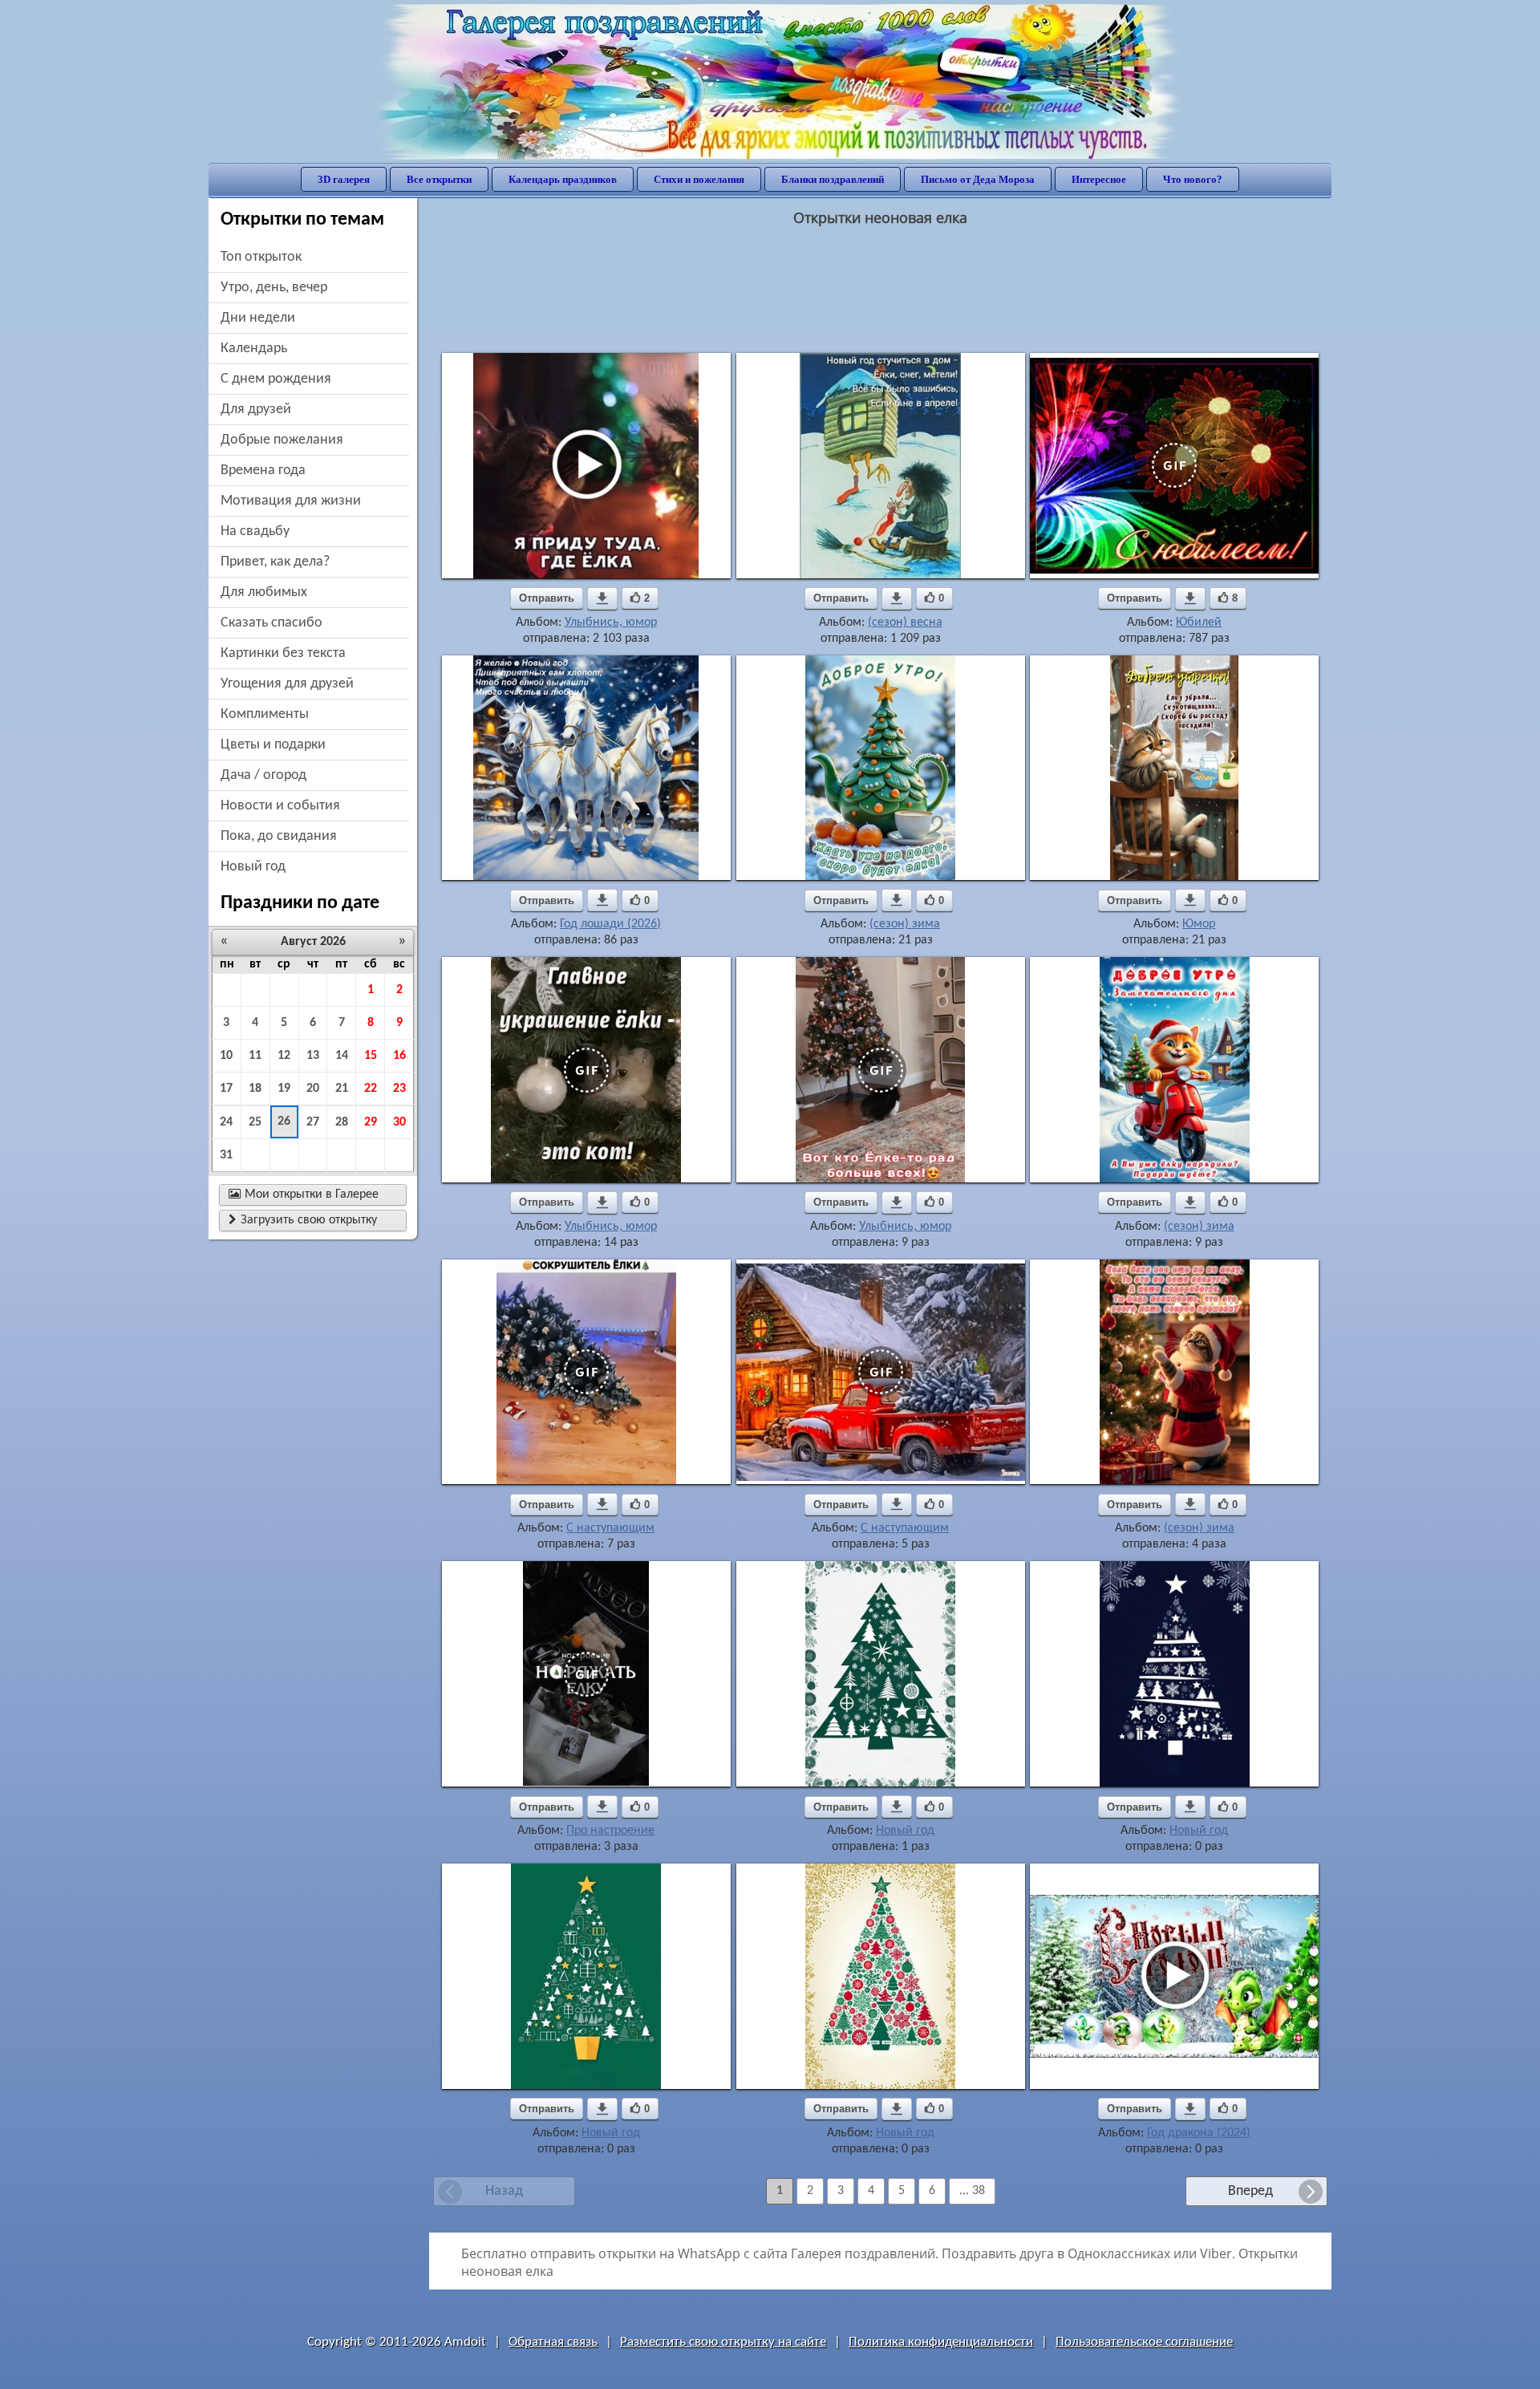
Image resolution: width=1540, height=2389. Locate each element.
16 (399, 1056)
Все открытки (439, 179)
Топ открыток (261, 257)
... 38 (972, 2191)
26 (284, 1121)
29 (371, 1122)
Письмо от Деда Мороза (978, 179)
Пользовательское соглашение (1144, 2342)
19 (284, 1089)
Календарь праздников (563, 179)
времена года (263, 470)
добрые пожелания (282, 440)
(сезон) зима (905, 924)
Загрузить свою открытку (303, 1220)
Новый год (905, 1831)
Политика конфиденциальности (941, 2342)
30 (399, 1122)
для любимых (264, 592)
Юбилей (1199, 623)
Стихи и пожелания (699, 179)
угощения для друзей (287, 684)
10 (226, 1056)
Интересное (1099, 179)
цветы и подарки (273, 745)
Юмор (1199, 924)
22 (371, 1089)
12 (284, 1056)
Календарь (254, 349)
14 (342, 1056)
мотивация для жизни (291, 501)
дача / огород (263, 775)
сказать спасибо (272, 623)
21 (342, 1089)
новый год (253, 867)
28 (342, 1122)
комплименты (265, 714)
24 (226, 1122)
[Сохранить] (602, 598)
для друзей (256, 410)
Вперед (1250, 2191)
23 (399, 1089)
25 (255, 1122)
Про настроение (610, 1831)
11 (255, 1056)
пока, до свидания (279, 836)
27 (313, 1122)
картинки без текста (283, 653)
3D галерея (344, 179)
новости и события (280, 806)
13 (313, 1056)
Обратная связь (553, 2342)
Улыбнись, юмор (611, 623)
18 (255, 1089)
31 (226, 1155)
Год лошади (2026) (610, 924)
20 (313, 1089)
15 (371, 1056)
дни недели (258, 318)
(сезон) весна (905, 623)
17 (226, 1089)
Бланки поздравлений (833, 179)
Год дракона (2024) (1199, 2133)
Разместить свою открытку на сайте (723, 2342)
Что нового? (1193, 179)
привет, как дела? (275, 562)
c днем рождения (276, 379)
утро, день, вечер (274, 288)
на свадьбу (255, 531)
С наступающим (610, 1528)
